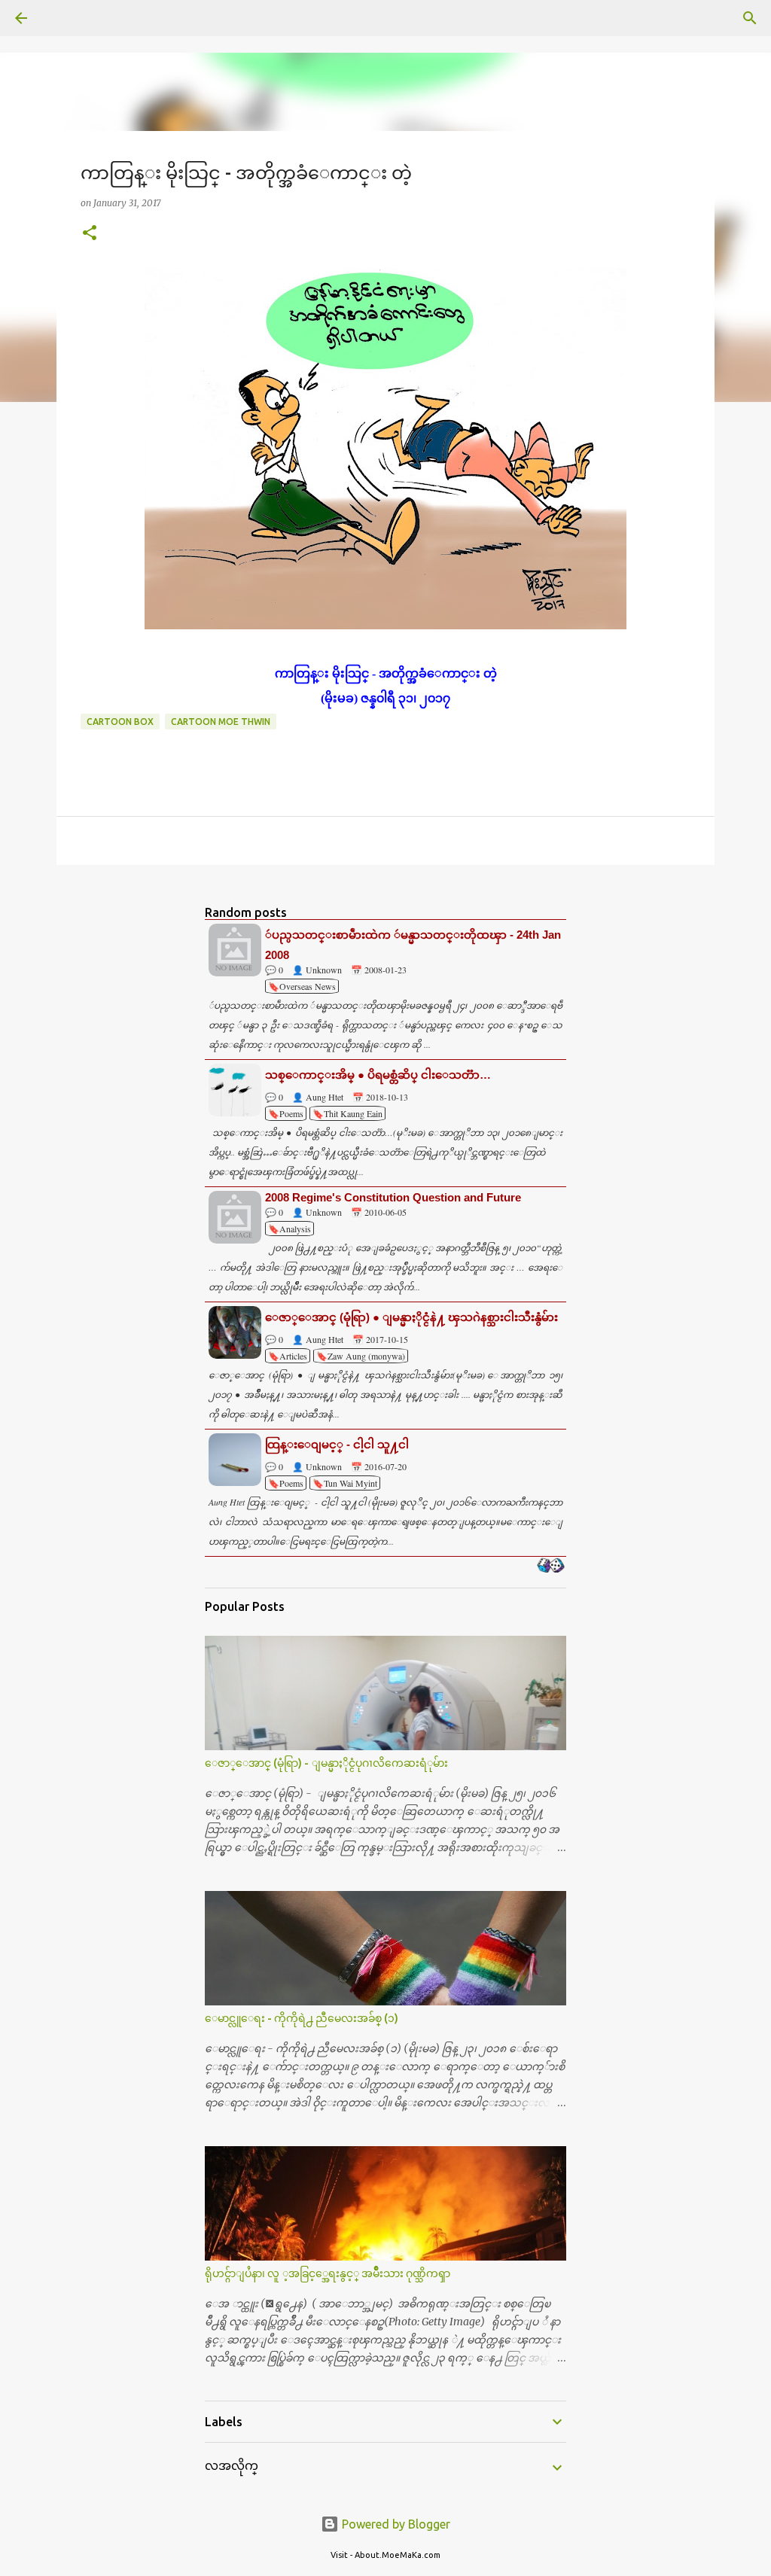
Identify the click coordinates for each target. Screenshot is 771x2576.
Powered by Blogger (395, 2524)
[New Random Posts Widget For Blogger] (551, 1567)
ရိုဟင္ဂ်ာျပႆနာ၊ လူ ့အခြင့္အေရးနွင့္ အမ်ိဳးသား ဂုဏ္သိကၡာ (328, 2273)
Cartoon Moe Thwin (221, 722)
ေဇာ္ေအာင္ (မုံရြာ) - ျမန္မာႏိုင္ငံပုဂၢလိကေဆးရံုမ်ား (326, 1763)
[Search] (63, 18)
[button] (90, 234)
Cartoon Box (120, 722)
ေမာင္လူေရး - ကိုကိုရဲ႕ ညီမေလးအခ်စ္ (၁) (302, 2018)
